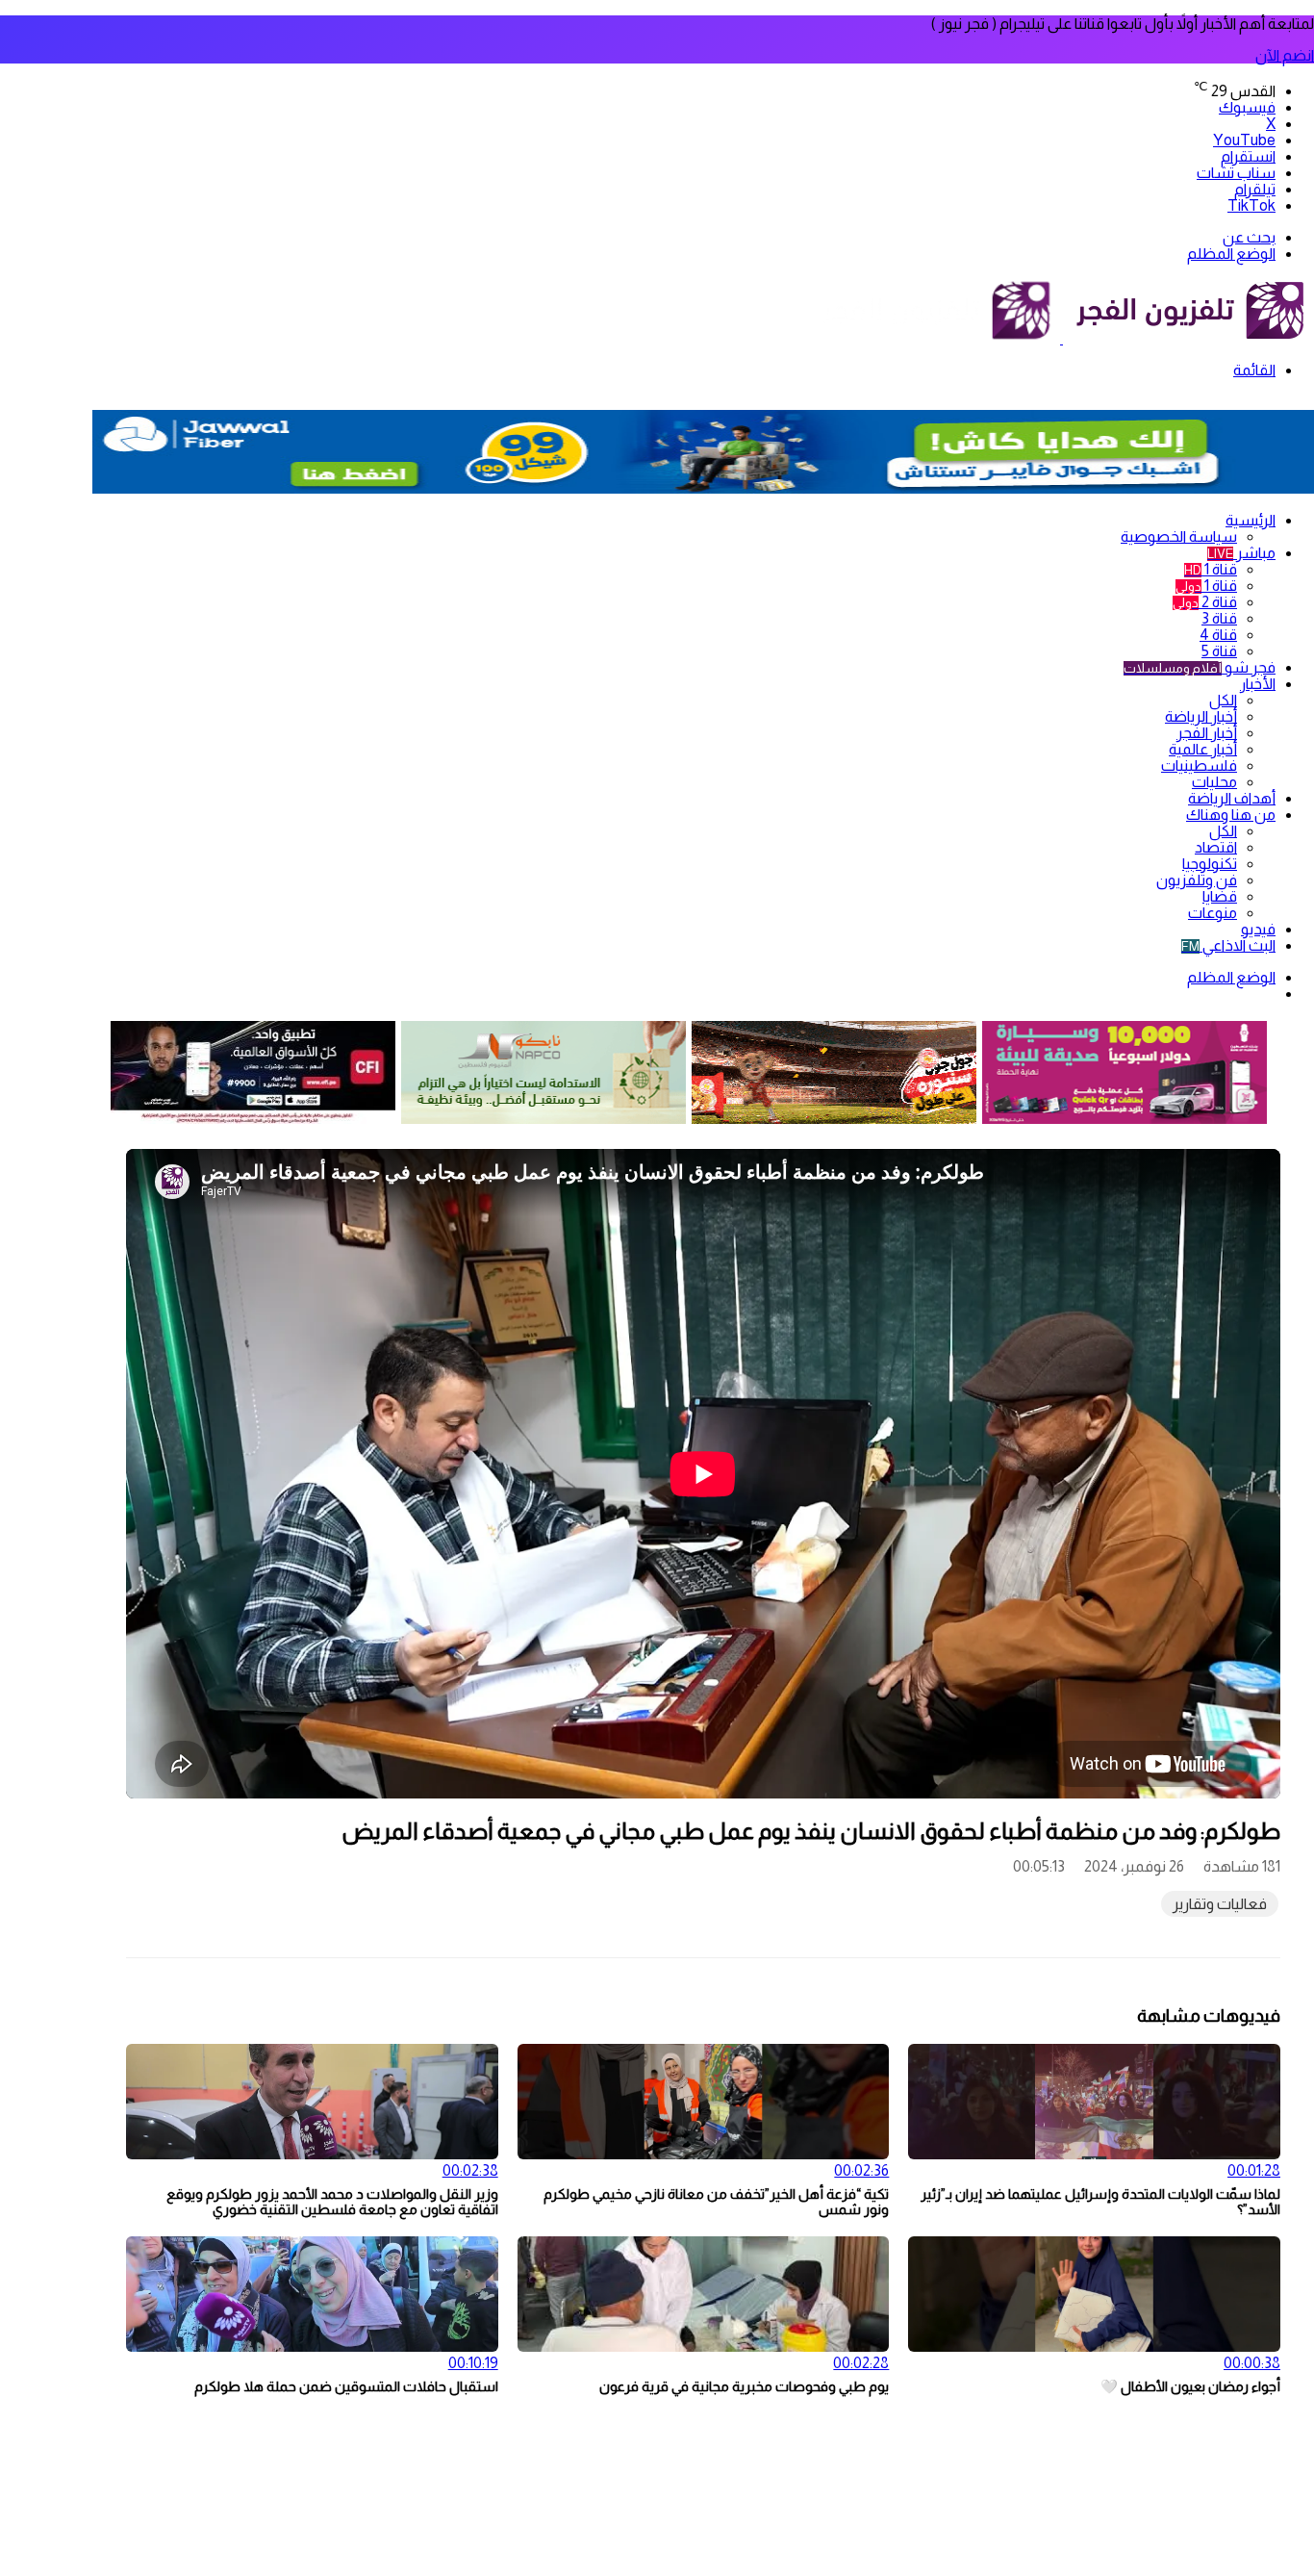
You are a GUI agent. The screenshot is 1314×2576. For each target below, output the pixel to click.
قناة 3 (1219, 618)
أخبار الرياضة (1201, 716)
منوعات (1213, 913)
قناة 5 (1219, 651)
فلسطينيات (1199, 765)
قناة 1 (1211, 569)
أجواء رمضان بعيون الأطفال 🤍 (1190, 2386)
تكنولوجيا (1210, 864)
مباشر (1241, 553)
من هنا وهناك (1231, 815)
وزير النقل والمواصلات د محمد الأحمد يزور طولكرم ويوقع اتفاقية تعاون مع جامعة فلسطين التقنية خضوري (332, 2202)
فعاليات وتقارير (1220, 1904)
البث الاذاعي (1228, 945)
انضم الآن (1285, 55)
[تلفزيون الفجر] (1061, 338)
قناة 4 (1218, 635)
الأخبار (1258, 684)
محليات (1214, 782)
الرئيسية (1251, 520)
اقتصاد (1216, 847)
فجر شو (1200, 667)
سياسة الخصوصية (1179, 536)
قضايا (1220, 896)
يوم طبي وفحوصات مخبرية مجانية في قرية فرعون (744, 2386)
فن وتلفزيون (1197, 880)
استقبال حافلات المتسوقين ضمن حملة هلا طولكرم (346, 2386)
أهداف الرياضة (1232, 798)
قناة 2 (1205, 602)
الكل (1223, 700)
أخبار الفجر (1207, 733)
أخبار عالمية (1203, 749)
